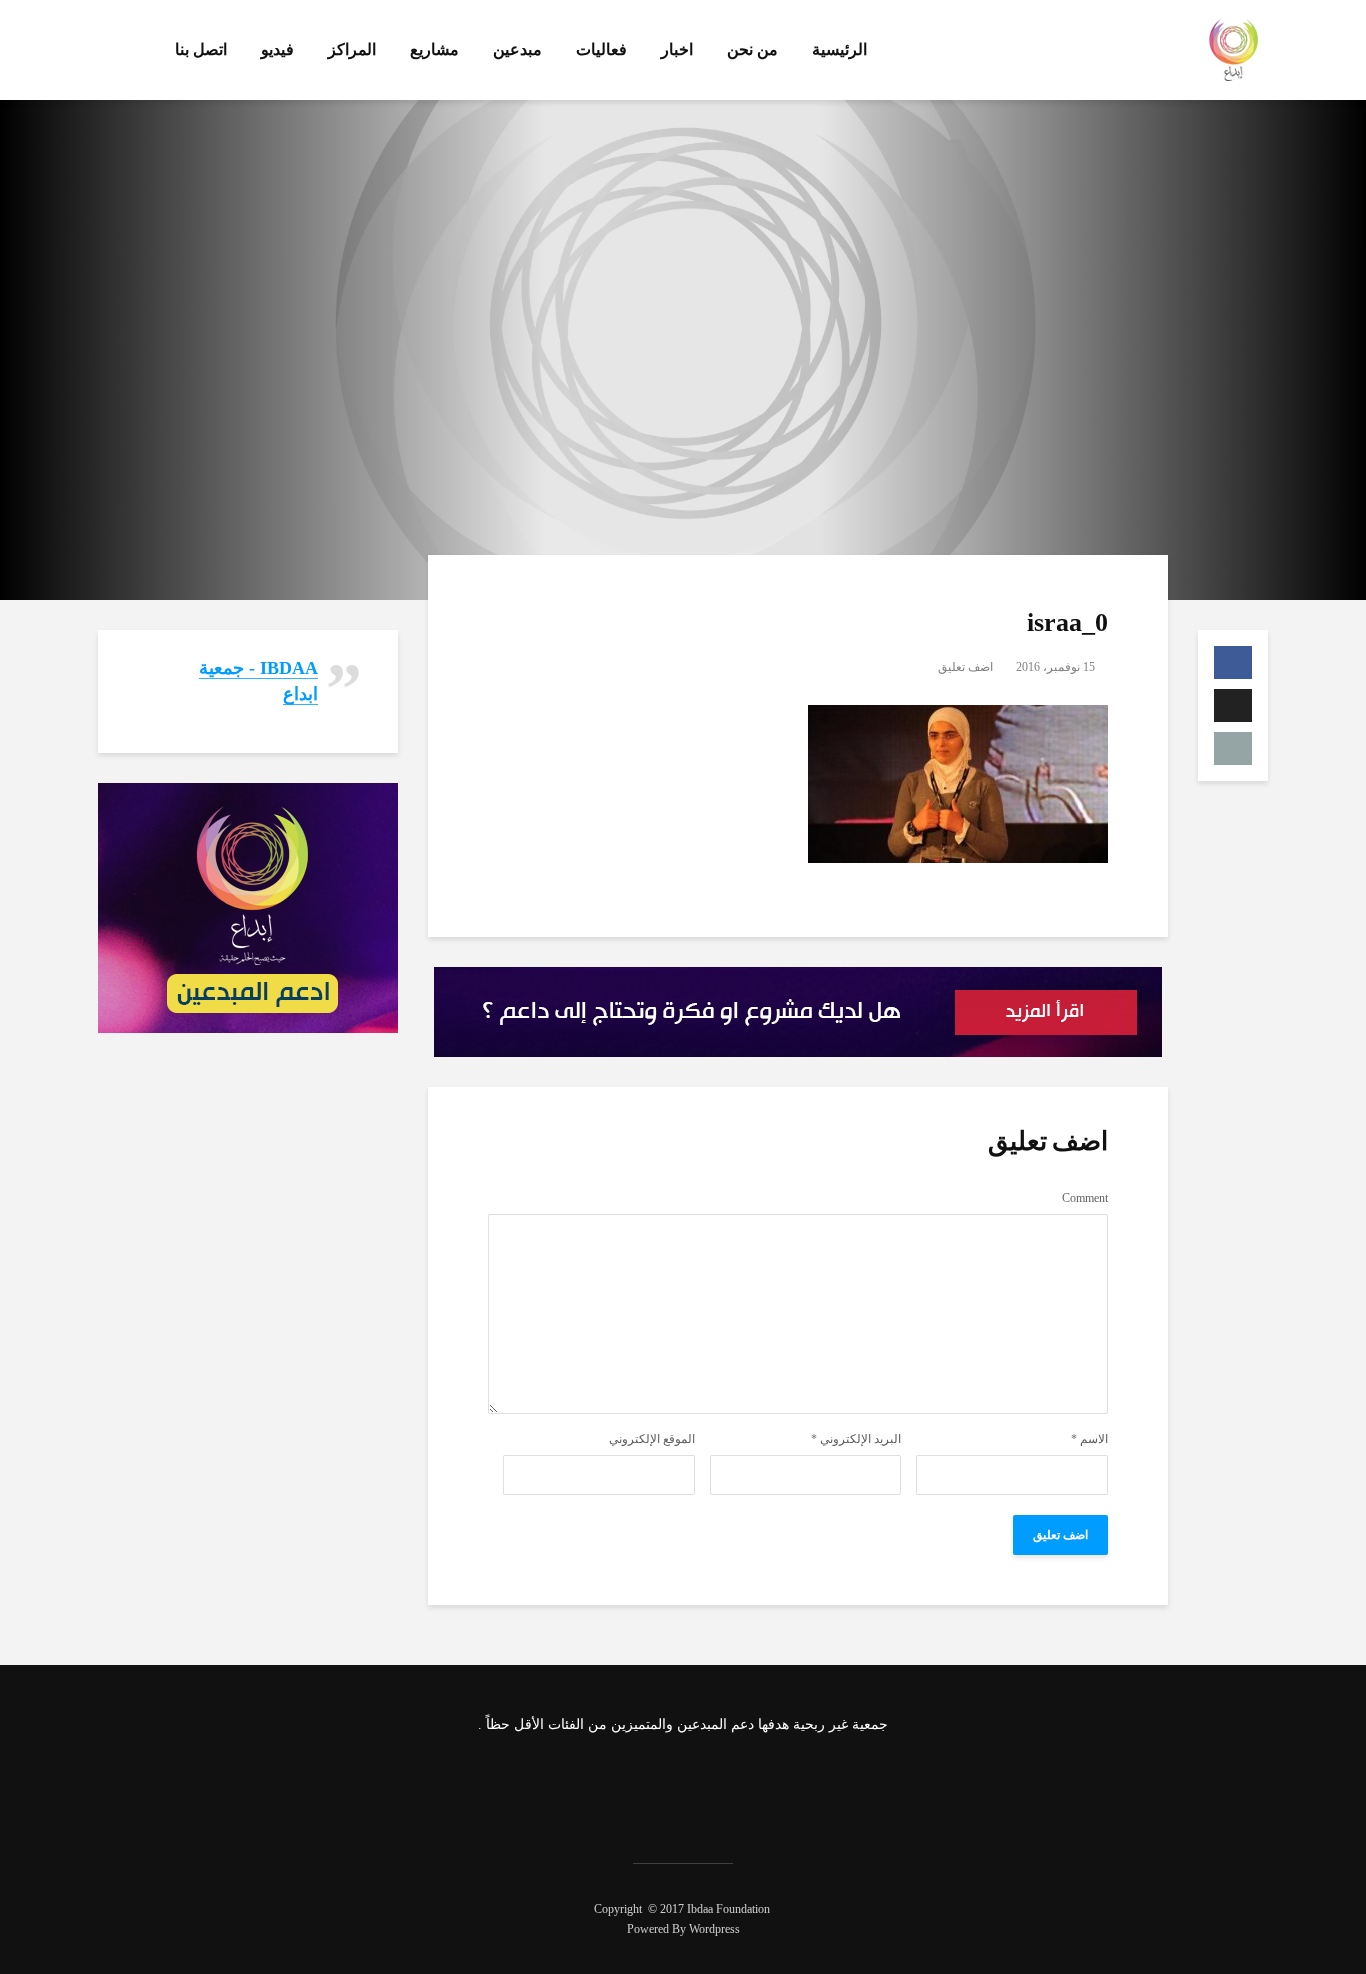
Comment (1085, 1198)
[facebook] (760, 1787)
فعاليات (601, 49)
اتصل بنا (201, 49)
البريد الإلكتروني (856, 1439)
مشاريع (434, 49)
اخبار (677, 49)
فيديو (277, 49)
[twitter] (707, 1787)
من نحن (752, 49)
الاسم (1089, 1439)
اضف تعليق (965, 667)
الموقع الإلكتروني (652, 1439)
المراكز (352, 49)
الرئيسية (839, 49)
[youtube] (601, 1787)
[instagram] (654, 1787)
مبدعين (517, 49)
